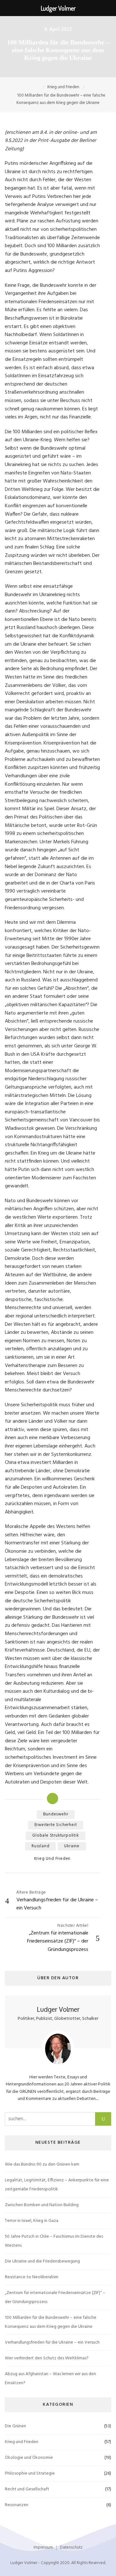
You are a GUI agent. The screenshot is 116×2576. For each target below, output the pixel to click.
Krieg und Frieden (53, 1859)
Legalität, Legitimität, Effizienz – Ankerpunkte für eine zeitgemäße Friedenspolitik (57, 2185)
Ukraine (72, 1846)
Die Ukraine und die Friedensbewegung (42, 2261)
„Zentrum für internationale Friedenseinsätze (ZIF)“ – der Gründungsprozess (55, 2297)
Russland (40, 1846)
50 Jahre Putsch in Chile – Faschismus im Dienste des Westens (54, 2241)
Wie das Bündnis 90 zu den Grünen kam (42, 2164)
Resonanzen (17, 2505)
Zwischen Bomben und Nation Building (42, 2205)
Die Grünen (15, 2426)
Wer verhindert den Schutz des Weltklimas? (47, 2358)
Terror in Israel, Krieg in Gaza (32, 2221)
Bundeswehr (56, 1814)
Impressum (43, 2548)
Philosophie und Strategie (30, 2473)
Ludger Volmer (58, 2009)
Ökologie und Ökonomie (29, 2458)
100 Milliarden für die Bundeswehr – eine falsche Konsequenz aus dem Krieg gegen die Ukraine (51, 2322)
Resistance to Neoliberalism (32, 2277)
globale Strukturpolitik (55, 1836)
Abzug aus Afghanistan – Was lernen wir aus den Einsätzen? (50, 2379)
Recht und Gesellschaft (27, 2489)
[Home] (38, 87)
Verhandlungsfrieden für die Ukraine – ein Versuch (52, 2342)
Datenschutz (71, 2548)
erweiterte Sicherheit (56, 1825)
